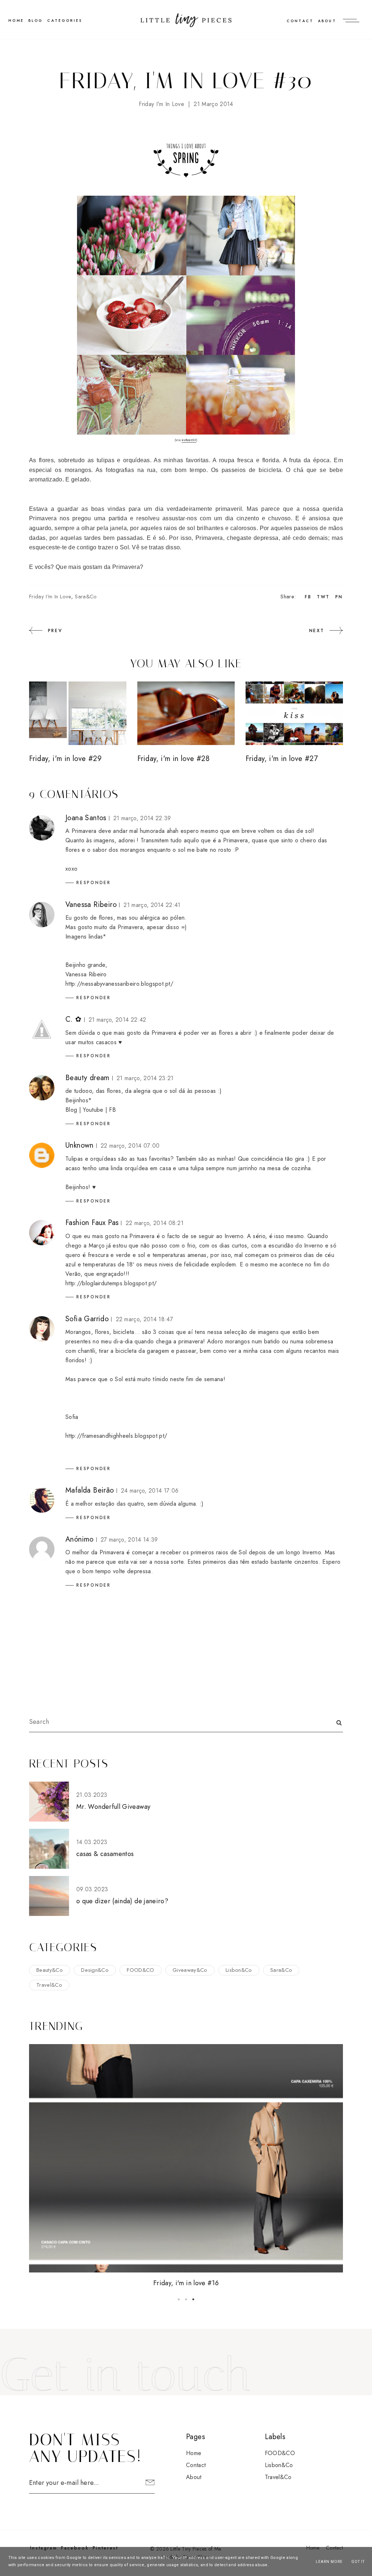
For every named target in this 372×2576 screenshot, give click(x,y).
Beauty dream (88, 1078)
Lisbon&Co (239, 1970)
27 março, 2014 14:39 (129, 1540)
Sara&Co (86, 597)
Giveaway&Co (190, 1970)
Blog (36, 21)
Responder (94, 883)
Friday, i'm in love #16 (186, 2283)
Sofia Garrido (87, 1319)
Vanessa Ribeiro (91, 905)
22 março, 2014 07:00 (130, 1146)
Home (194, 2453)
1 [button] (179, 2299)
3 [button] (193, 2299)
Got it (358, 2562)
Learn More (329, 2562)
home (16, 21)
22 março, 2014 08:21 (155, 1223)
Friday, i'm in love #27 (282, 759)
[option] (186, 2166)
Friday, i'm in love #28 (173, 759)
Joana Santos (86, 818)
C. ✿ (74, 1019)
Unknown (80, 1145)
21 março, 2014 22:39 (142, 818)
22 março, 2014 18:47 (144, 1319)
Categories (65, 21)
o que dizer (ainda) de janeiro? (122, 1901)
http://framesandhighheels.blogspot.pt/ (116, 1436)
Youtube (94, 1110)
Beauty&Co (50, 1970)
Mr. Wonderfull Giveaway (113, 1807)
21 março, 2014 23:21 (145, 1078)
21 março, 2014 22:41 (152, 905)
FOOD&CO (140, 1970)
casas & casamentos (105, 1854)
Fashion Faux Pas (92, 1223)
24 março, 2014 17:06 (150, 1491)
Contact (300, 21)
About (327, 21)
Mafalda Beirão (90, 1490)
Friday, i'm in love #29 (65, 759)
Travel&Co (49, 1985)
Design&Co (95, 1970)
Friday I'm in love (161, 104)
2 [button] (186, 2299)
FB (112, 1110)
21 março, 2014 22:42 (117, 1020)
